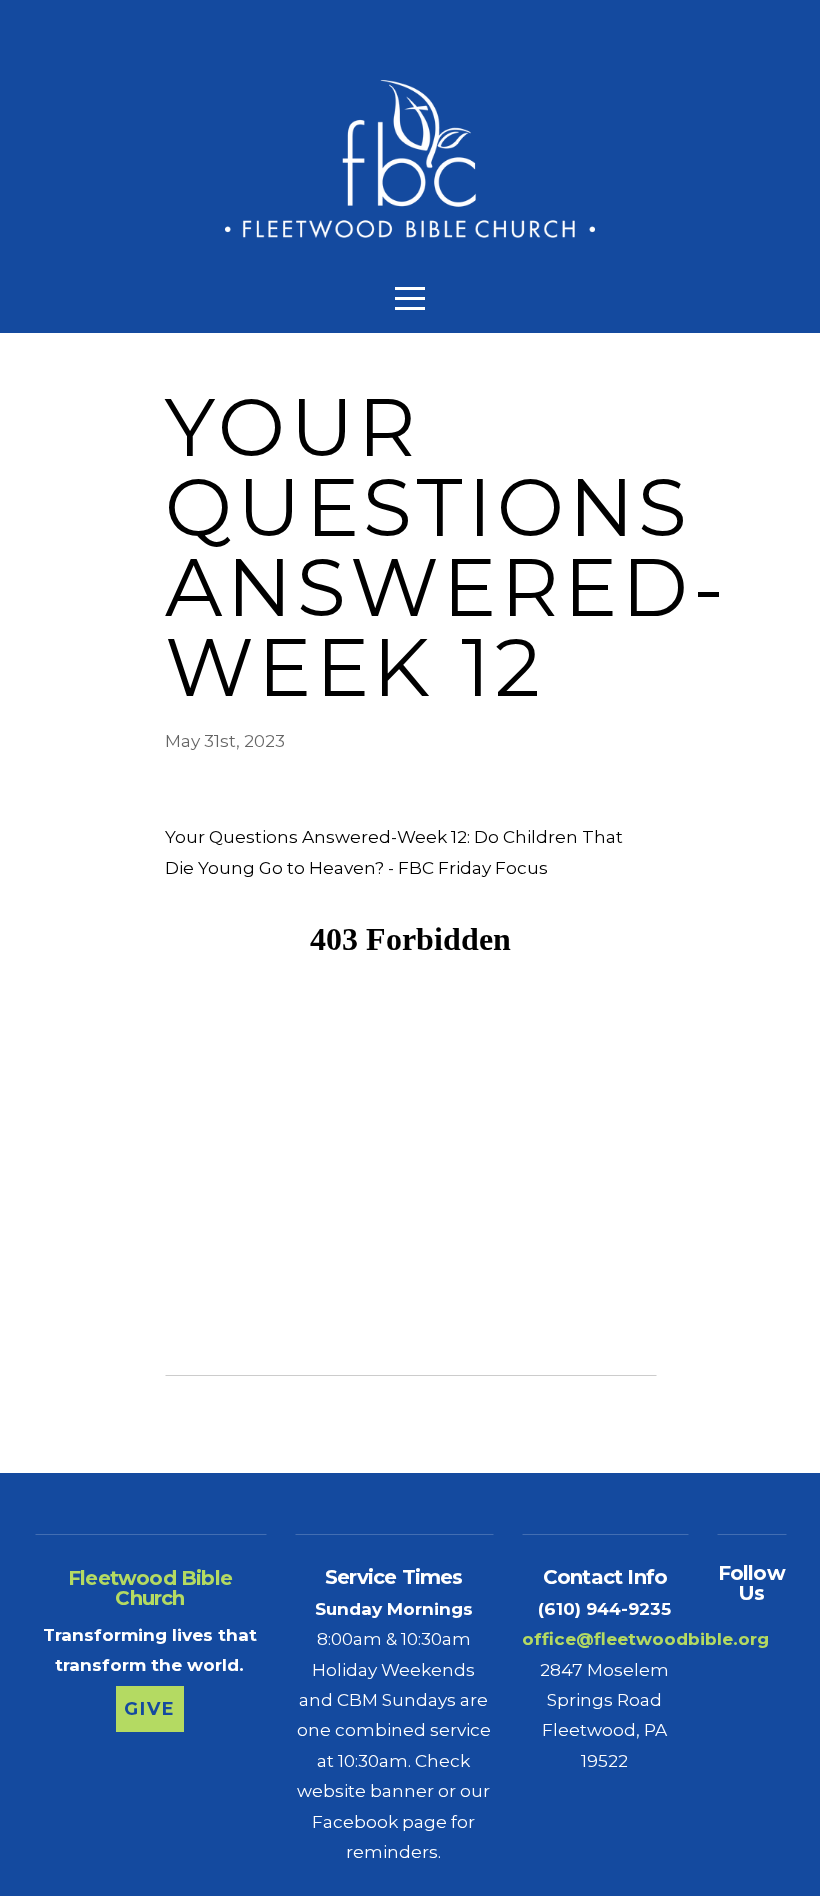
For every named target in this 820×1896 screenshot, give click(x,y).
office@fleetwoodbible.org (645, 1638)
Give (149, 1709)
